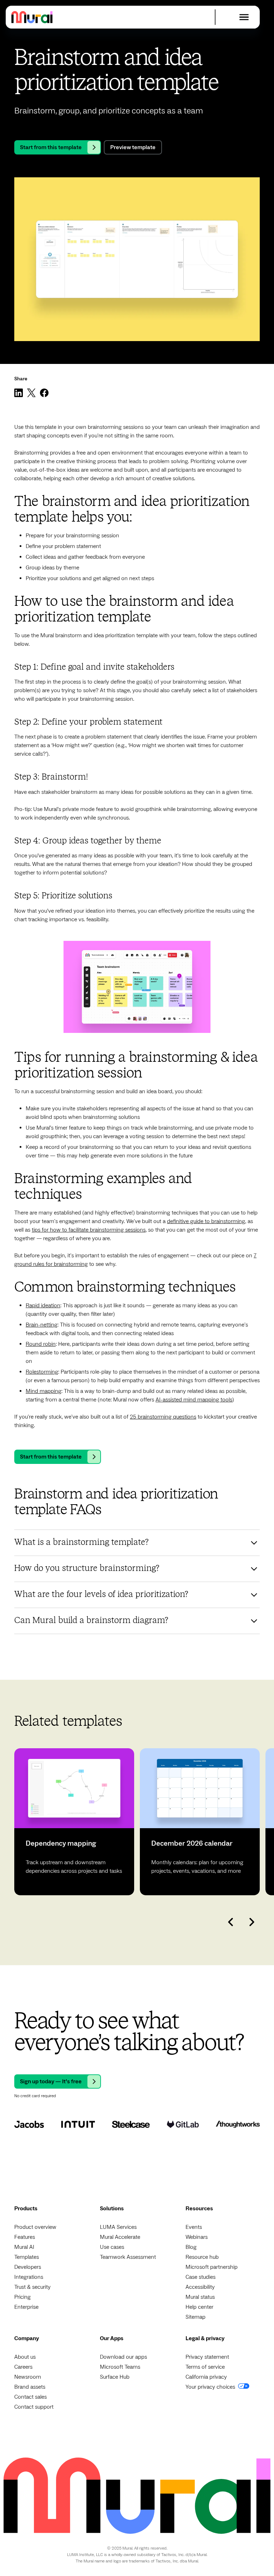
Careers (23, 2367)
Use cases (112, 2247)
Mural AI (24, 2247)
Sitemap (196, 2317)
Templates (27, 2257)
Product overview (35, 2227)
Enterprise (26, 2307)
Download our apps (123, 2357)
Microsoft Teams (120, 2367)
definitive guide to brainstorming (206, 1221)
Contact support (34, 2407)
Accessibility (200, 2287)
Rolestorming (42, 1372)
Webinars (197, 2237)
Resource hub (202, 2257)
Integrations (29, 2277)
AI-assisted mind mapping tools (194, 1400)
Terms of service (205, 2367)
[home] (32, 17)
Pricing (22, 2297)
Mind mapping (44, 1391)
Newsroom (28, 2377)
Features (25, 2237)
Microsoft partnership (212, 2267)
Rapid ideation (43, 1305)
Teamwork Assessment (128, 2257)
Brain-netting (42, 1325)
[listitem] (74, 1822)
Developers (28, 2267)
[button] (244, 17)
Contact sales (31, 2397)
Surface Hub (115, 2377)
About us (25, 2357)
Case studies (201, 2277)
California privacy (206, 2377)
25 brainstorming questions (163, 1417)
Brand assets (30, 2387)
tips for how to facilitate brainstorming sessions (89, 1230)
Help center (199, 2307)
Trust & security (32, 2287)
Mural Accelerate (120, 2237)
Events (194, 2227)
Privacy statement (207, 2357)
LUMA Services (118, 2227)
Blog (191, 2247)
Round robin (41, 1344)
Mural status (200, 2297)
